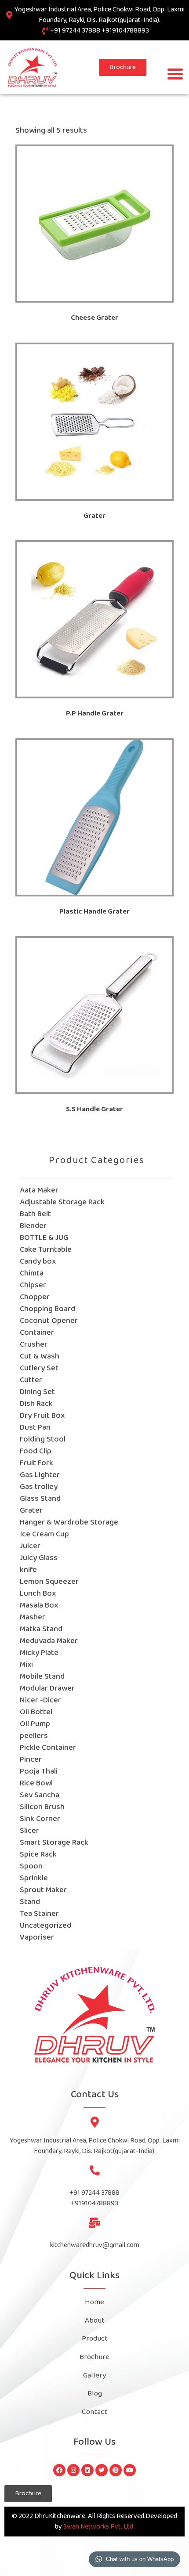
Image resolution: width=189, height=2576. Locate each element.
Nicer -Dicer (40, 1700)
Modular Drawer (47, 1689)
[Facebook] (59, 2470)
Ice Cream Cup (44, 1534)
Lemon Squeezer (49, 1582)
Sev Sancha (40, 1795)
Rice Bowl (36, 1783)
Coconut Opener (49, 1321)
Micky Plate (39, 1653)
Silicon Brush (42, 1807)
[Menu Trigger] (175, 74)
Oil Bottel (36, 1712)
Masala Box (39, 1606)
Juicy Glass (39, 1558)
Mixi (26, 1665)
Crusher (34, 1345)
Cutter (31, 1380)
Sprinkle (34, 1878)
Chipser (33, 1285)
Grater (31, 1511)
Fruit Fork (36, 1463)
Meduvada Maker (49, 1641)
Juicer (30, 1546)
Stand (30, 1902)
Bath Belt (35, 1214)
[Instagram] (73, 2470)
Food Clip (36, 1451)
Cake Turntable (46, 1250)
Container (37, 1333)
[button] (123, 67)
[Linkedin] (87, 2470)
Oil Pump (35, 1724)
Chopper (35, 1297)
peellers (34, 1736)
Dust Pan (35, 1428)
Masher (33, 1617)
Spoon (31, 1866)
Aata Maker (39, 1190)
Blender (33, 1226)
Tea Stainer (39, 1914)
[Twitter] (102, 2470)
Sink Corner (40, 1819)
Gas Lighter (40, 1475)
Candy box (38, 1262)
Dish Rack (36, 1404)
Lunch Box (38, 1594)
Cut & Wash (40, 1357)
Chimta (32, 1274)
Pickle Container (48, 1748)
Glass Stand (40, 1499)
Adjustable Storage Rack (62, 1202)
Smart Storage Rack (54, 1843)
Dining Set (37, 1392)
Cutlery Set (39, 1368)
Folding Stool (43, 1440)
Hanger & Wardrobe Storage (69, 1523)
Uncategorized (45, 1926)
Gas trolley (39, 1487)
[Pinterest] (116, 2470)
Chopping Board (47, 1309)
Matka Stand (41, 1629)
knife (28, 1570)
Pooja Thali (39, 1772)
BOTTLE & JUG (44, 1238)
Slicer (29, 1831)
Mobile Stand (42, 1677)
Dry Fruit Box (42, 1416)
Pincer (31, 1760)
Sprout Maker (43, 1890)
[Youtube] (130, 2470)
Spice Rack (38, 1855)
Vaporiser (37, 1938)
